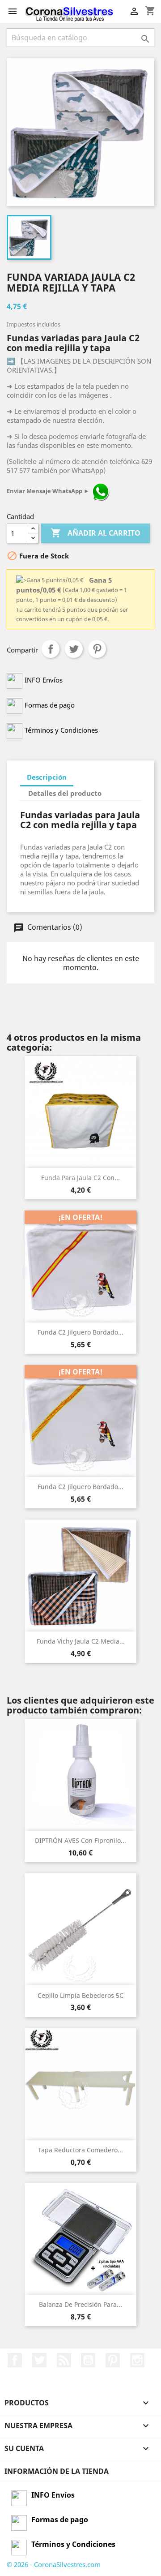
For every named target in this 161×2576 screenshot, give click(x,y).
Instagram (137, 2360)
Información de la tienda (57, 2471)
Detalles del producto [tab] (65, 793)
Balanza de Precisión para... (80, 2304)
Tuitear (74, 649)
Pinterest (97, 649)
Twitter (39, 2360)
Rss (64, 2360)
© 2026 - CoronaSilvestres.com (54, 2564)
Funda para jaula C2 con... (80, 1178)
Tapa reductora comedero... (80, 2150)
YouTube (88, 2360)
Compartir (51, 649)
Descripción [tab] (47, 777)
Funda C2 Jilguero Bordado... (80, 1332)
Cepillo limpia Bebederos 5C (80, 1995)
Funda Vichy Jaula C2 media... (81, 1641)
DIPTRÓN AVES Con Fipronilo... (80, 1840)
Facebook (15, 2360)
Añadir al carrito (95, 533)
